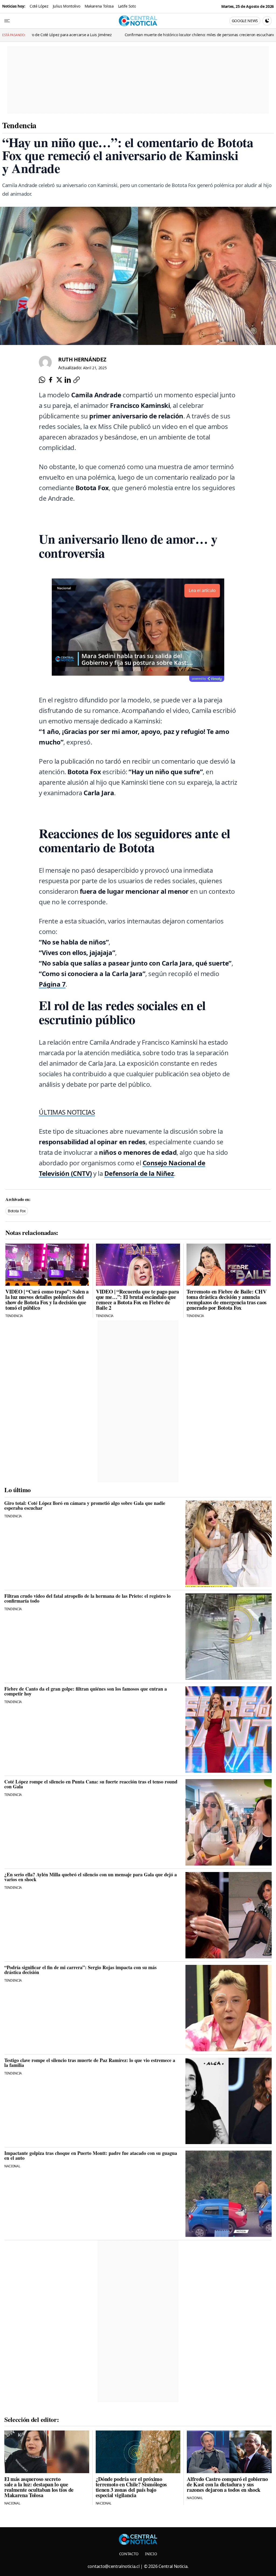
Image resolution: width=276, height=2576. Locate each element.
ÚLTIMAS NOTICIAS (67, 1112)
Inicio (151, 2554)
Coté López (39, 6)
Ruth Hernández (82, 359)
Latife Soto (127, 6)
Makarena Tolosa (99, 6)
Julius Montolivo (67, 6)
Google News (245, 21)
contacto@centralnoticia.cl (114, 2566)
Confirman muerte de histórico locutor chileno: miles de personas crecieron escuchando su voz (123, 35)
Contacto (129, 2554)
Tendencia (19, 125)
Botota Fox (17, 1211)
